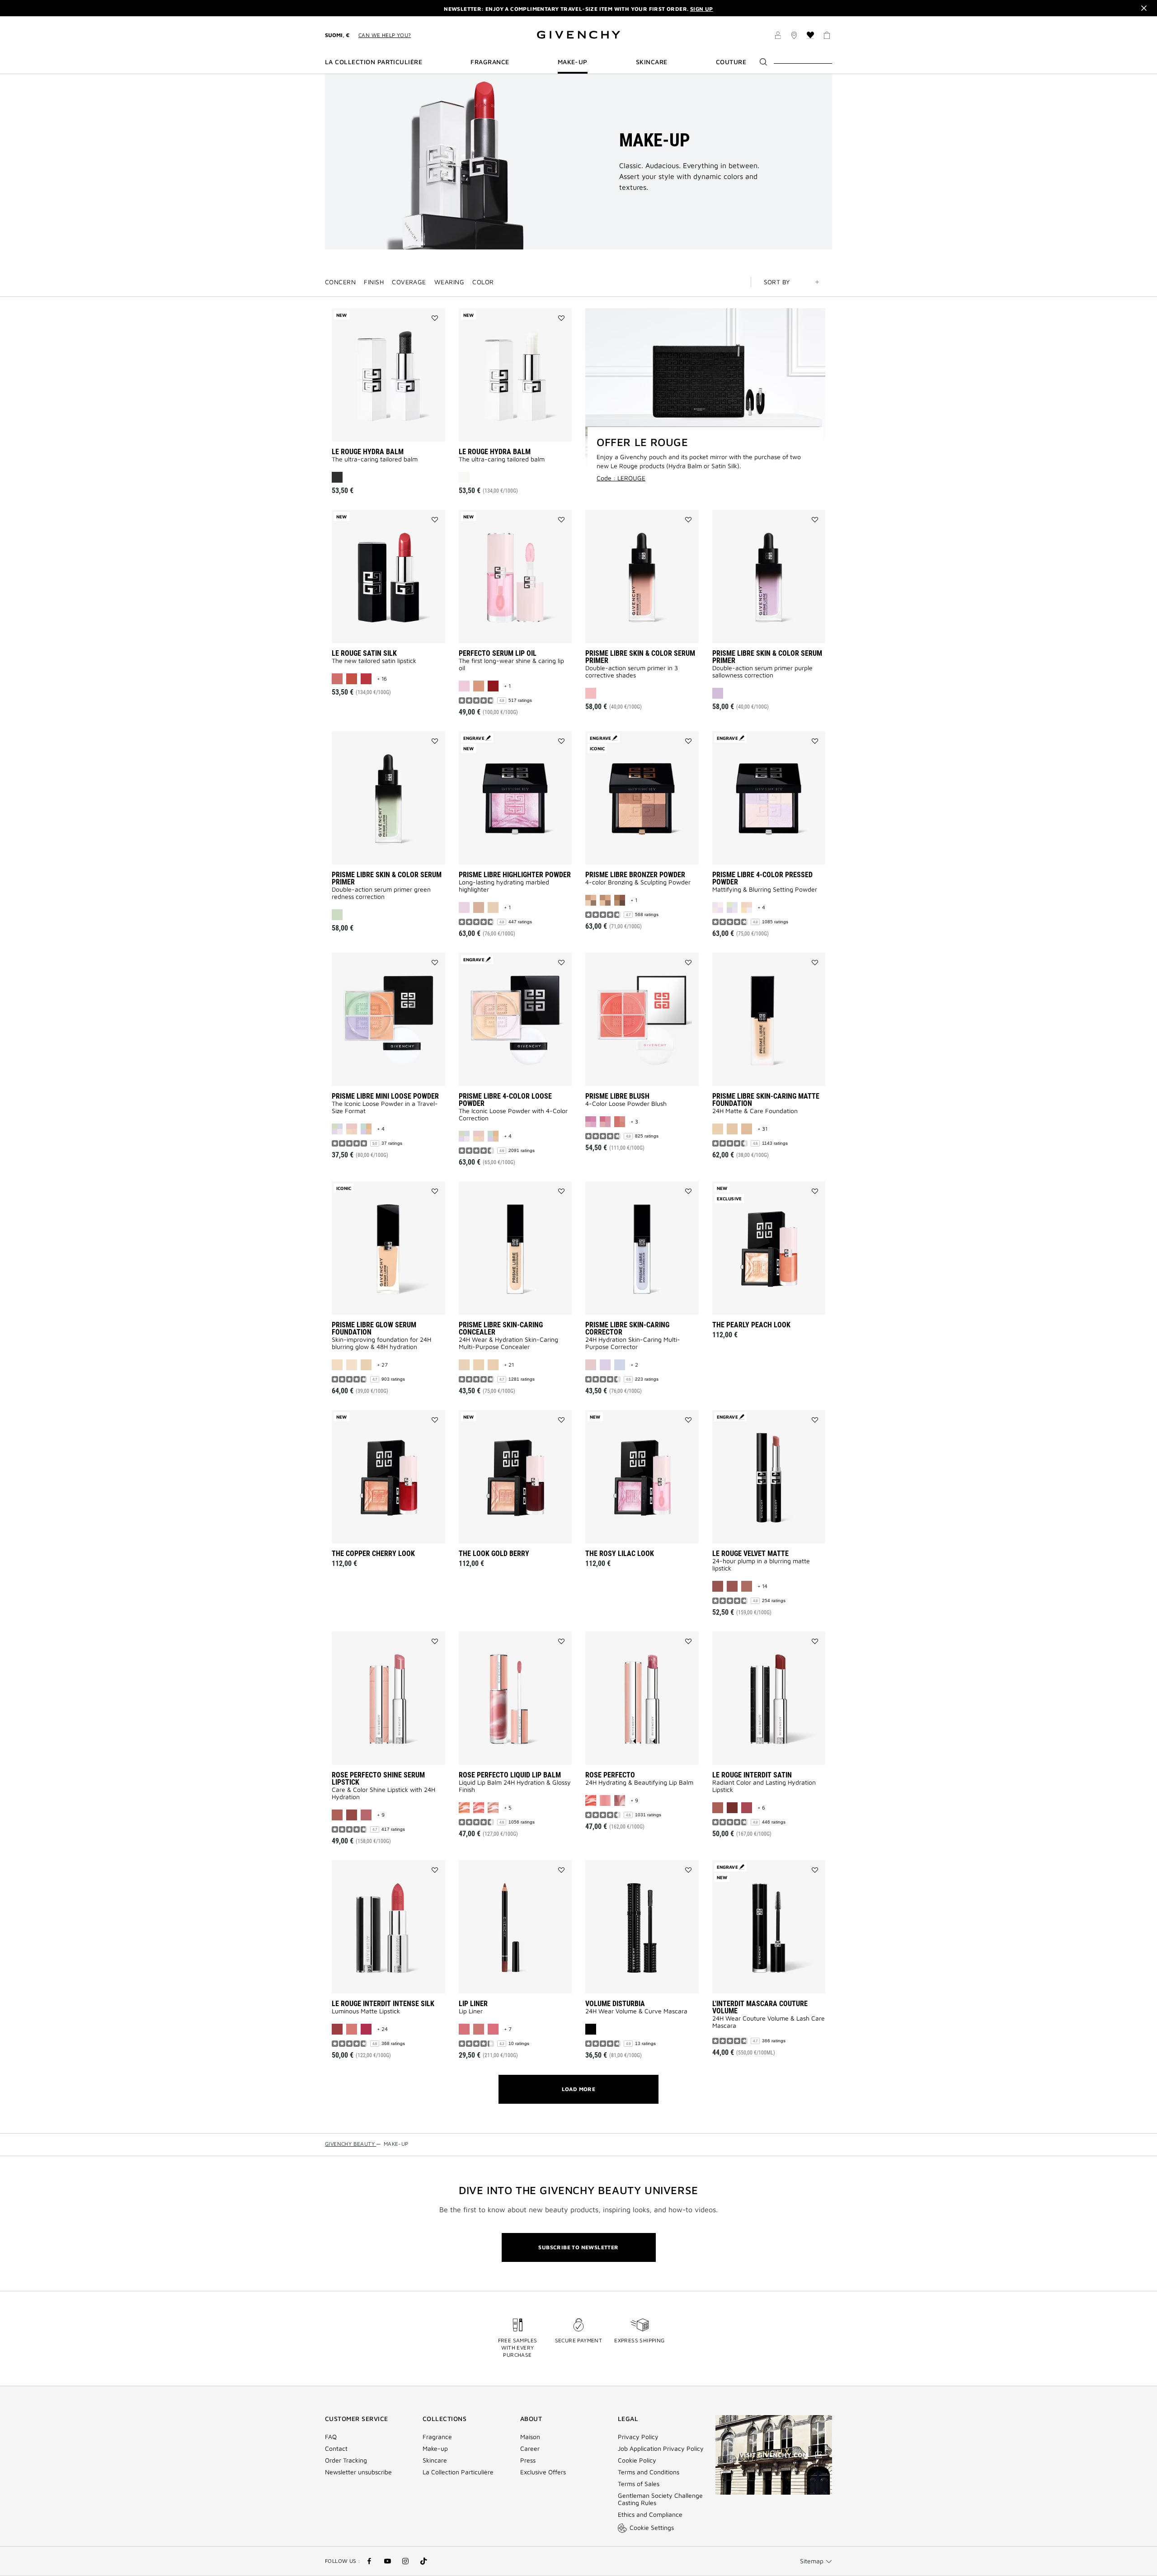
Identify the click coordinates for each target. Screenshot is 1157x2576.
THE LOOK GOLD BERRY (494, 1554)
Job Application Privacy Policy (661, 2449)
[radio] (337, 477)
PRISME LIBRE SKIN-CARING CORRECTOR (627, 1328)
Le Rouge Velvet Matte (750, 1554)
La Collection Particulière (458, 2472)
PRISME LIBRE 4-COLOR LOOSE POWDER (505, 1100)
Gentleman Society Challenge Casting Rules (660, 2499)
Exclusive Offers (543, 2472)
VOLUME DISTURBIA (615, 2004)
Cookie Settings (652, 2527)
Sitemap (812, 2561)
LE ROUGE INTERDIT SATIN (752, 1775)
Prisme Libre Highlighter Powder (515, 875)
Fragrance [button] (490, 62)
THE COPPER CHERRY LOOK (373, 1554)
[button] (778, 37)
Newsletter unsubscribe (358, 2472)
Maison (530, 2437)
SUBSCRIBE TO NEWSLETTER (578, 2247)
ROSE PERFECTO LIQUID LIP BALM (510, 1775)
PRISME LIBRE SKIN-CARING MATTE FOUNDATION (766, 1100)
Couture (731, 62)
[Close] (1144, 8)
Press (528, 2460)
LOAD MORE (579, 2089)
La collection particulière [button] (374, 62)
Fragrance (437, 2437)
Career (530, 2449)
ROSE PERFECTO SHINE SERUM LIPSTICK (378, 1779)
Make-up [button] (573, 62)
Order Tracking (346, 2460)
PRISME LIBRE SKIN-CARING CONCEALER (501, 1328)
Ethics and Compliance (650, 2515)
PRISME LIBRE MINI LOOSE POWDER (385, 1096)
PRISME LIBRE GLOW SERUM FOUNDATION (374, 1328)
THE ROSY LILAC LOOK (620, 1554)
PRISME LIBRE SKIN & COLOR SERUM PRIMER (640, 657)
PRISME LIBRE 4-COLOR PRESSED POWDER (762, 878)
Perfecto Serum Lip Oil (498, 653)
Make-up (435, 2449)
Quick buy (397, 428)
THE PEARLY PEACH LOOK (751, 1325)
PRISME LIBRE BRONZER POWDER (635, 875)
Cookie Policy (637, 2460)
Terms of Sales (639, 2484)
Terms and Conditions (649, 2472)
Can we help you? (385, 35)
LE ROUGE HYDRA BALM (368, 452)
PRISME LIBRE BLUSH (617, 1096)
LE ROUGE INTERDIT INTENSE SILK (383, 2004)
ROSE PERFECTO (610, 1775)
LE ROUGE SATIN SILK (364, 653)
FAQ (331, 2437)
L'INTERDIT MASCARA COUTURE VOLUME (760, 2007)
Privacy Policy (638, 2437)
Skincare (435, 2460)
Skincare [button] (652, 62)
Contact (336, 2449)
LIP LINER (473, 2004)
